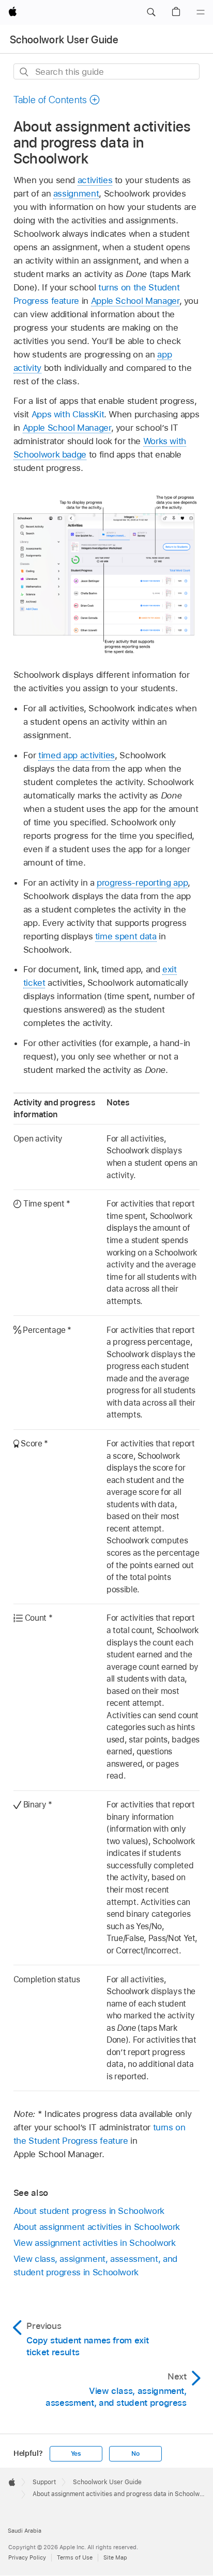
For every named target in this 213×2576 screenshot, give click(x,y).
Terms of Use (75, 2557)
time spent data (126, 936)
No (135, 2454)
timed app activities (77, 755)
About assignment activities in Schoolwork (97, 2227)
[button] (151, 12)
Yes (76, 2454)
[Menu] (201, 12)
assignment (76, 193)
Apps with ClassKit (68, 414)
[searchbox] (107, 71)
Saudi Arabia (25, 2531)
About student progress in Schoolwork (89, 2211)
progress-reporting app (142, 883)
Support (44, 2482)
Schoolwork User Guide (64, 40)
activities (95, 180)
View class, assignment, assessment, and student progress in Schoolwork (95, 2265)
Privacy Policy (27, 2557)
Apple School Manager (135, 301)
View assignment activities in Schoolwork (95, 2243)
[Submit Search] (25, 72)
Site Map (115, 2557)
